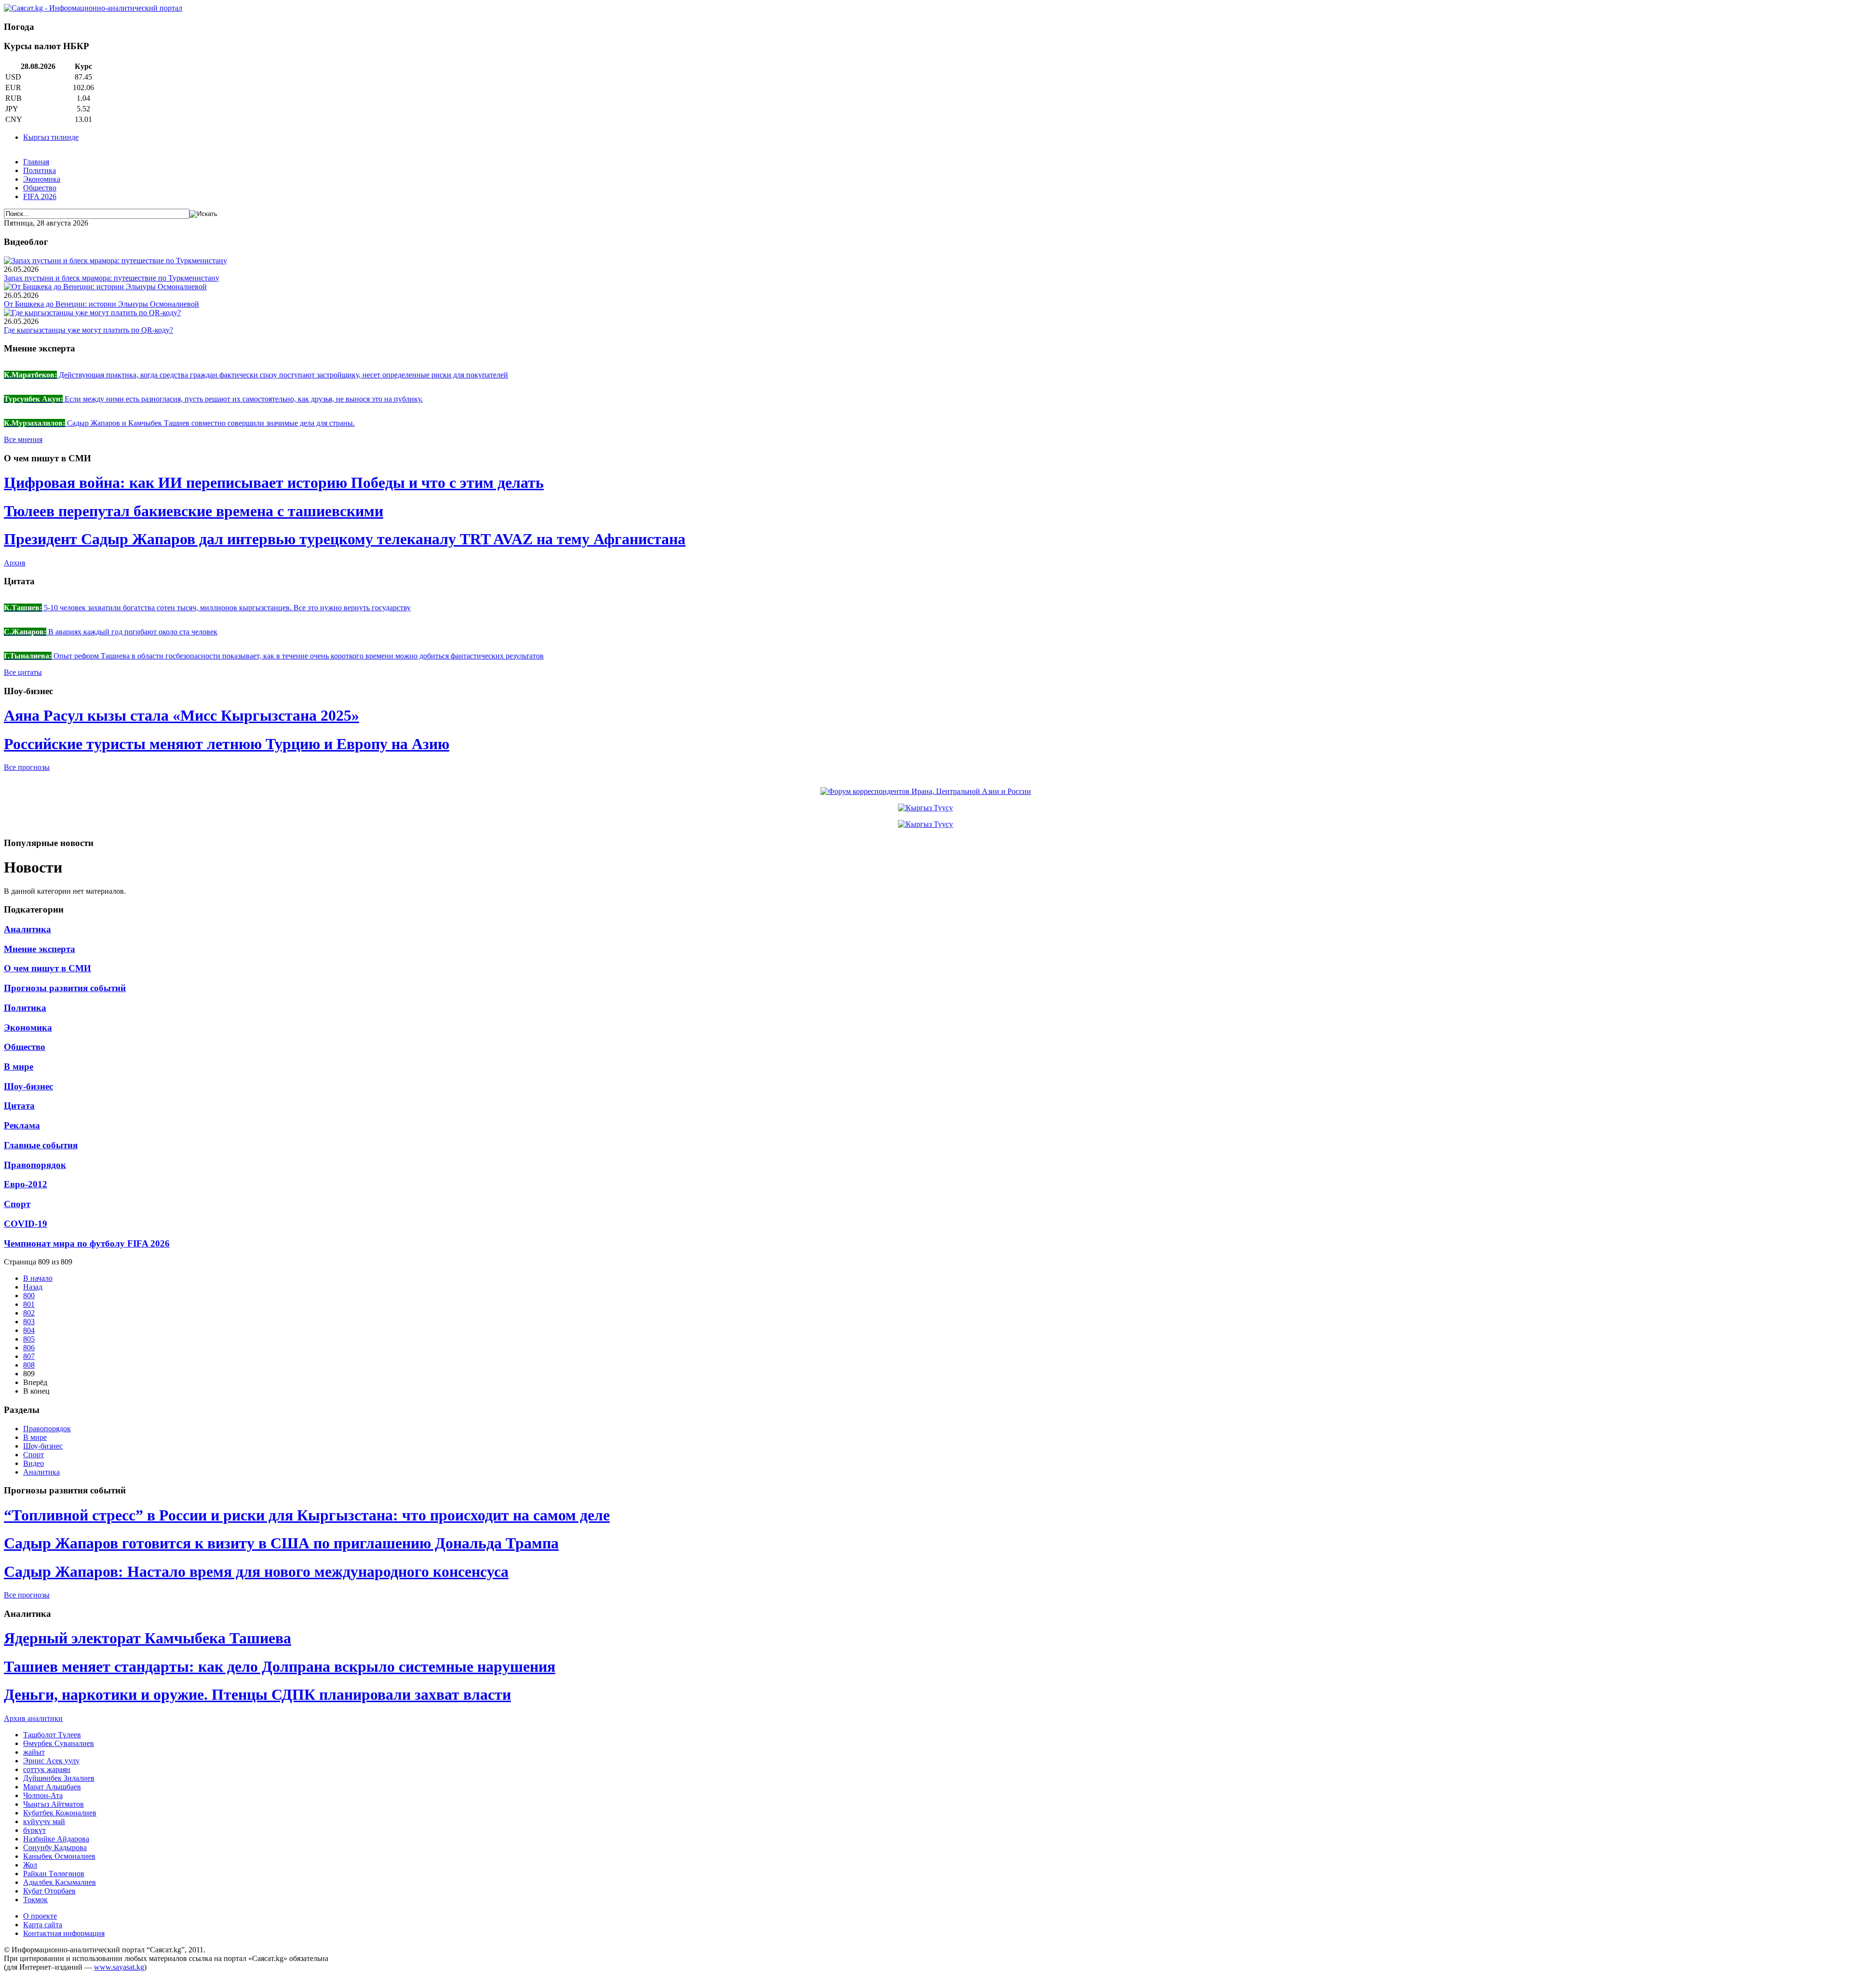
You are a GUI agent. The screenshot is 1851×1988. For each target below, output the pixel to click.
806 (29, 1348)
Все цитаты (23, 672)
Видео (34, 1463)
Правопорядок (35, 1165)
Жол (30, 1865)
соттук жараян (47, 1769)
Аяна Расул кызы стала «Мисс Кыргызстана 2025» (181, 715)
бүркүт (34, 1830)
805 (29, 1339)
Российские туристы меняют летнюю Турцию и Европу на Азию (227, 744)
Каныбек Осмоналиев (59, 1856)
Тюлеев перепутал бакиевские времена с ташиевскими (194, 511)
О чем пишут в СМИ (47, 968)
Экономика (42, 179)
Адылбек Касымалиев (60, 1882)
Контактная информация (64, 1933)
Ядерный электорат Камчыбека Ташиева (148, 1638)
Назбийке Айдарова (56, 1839)
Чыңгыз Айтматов (54, 1804)
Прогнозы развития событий (65, 988)
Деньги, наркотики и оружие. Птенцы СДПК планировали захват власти (257, 1694)
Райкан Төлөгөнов (54, 1874)
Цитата (19, 1106)
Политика (40, 170)
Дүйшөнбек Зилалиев (59, 1778)
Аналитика (27, 929)
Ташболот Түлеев (52, 1735)
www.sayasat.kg (119, 1967)
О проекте (40, 1916)
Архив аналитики (33, 1718)
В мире (19, 1067)
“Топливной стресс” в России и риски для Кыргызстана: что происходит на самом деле (307, 1515)
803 (29, 1322)
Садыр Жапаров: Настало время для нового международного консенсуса (256, 1572)
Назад (33, 1287)
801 (29, 1304)
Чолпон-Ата (43, 1795)
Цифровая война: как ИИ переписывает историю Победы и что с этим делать (274, 483)
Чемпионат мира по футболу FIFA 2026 (87, 1243)
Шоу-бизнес (28, 1086)
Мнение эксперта (40, 949)
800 (29, 1296)
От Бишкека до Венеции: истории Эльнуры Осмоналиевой (101, 304)
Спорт (17, 1204)
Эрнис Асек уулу (51, 1761)
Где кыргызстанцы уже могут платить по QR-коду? (88, 330)
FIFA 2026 (40, 196)
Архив (15, 563)
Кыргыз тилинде (51, 137)
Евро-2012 (26, 1184)
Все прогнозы (27, 767)
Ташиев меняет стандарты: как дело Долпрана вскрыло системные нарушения (280, 1666)
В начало (38, 1278)
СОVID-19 (26, 1224)
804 (29, 1330)
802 (29, 1313)
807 (29, 1356)
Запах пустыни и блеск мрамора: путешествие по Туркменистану (112, 278)
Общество (40, 188)
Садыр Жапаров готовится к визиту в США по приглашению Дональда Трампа (281, 1543)
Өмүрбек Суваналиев (59, 1743)
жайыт (34, 1752)
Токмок (35, 1900)
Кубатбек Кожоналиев (60, 1813)
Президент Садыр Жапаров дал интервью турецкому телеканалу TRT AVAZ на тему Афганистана (345, 539)
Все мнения (23, 439)
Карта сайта (43, 1925)
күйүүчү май (44, 1821)
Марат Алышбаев (52, 1787)
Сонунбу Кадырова (55, 1847)
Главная (36, 162)
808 (29, 1365)
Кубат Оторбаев (49, 1891)
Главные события (41, 1145)
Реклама (22, 1125)
